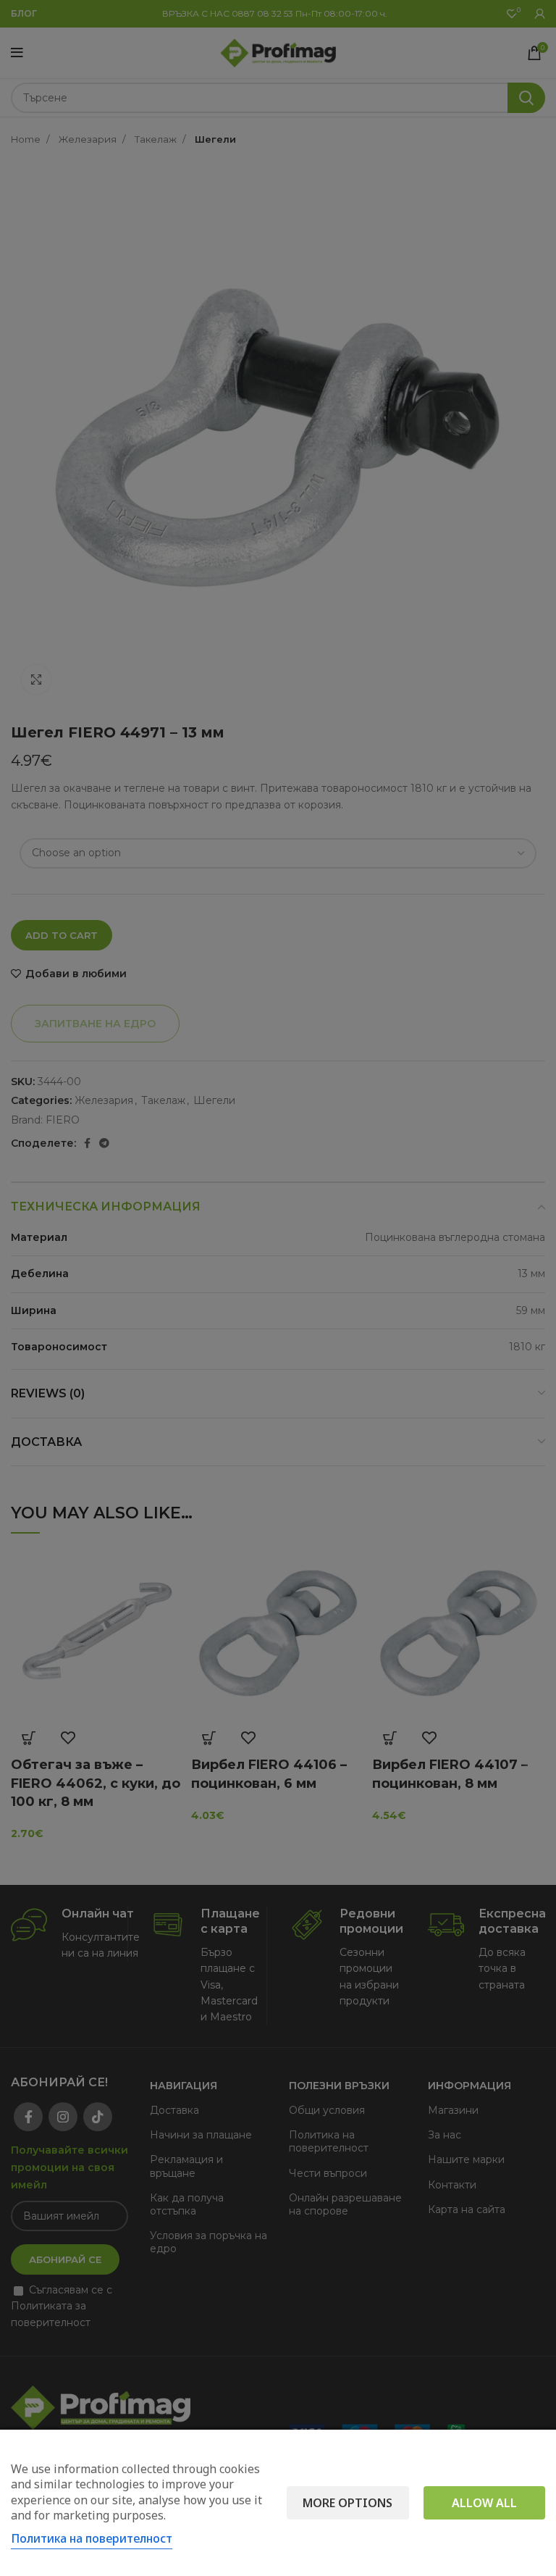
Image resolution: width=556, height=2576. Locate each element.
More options (347, 2503)
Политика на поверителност (92, 2538)
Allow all (484, 2503)
